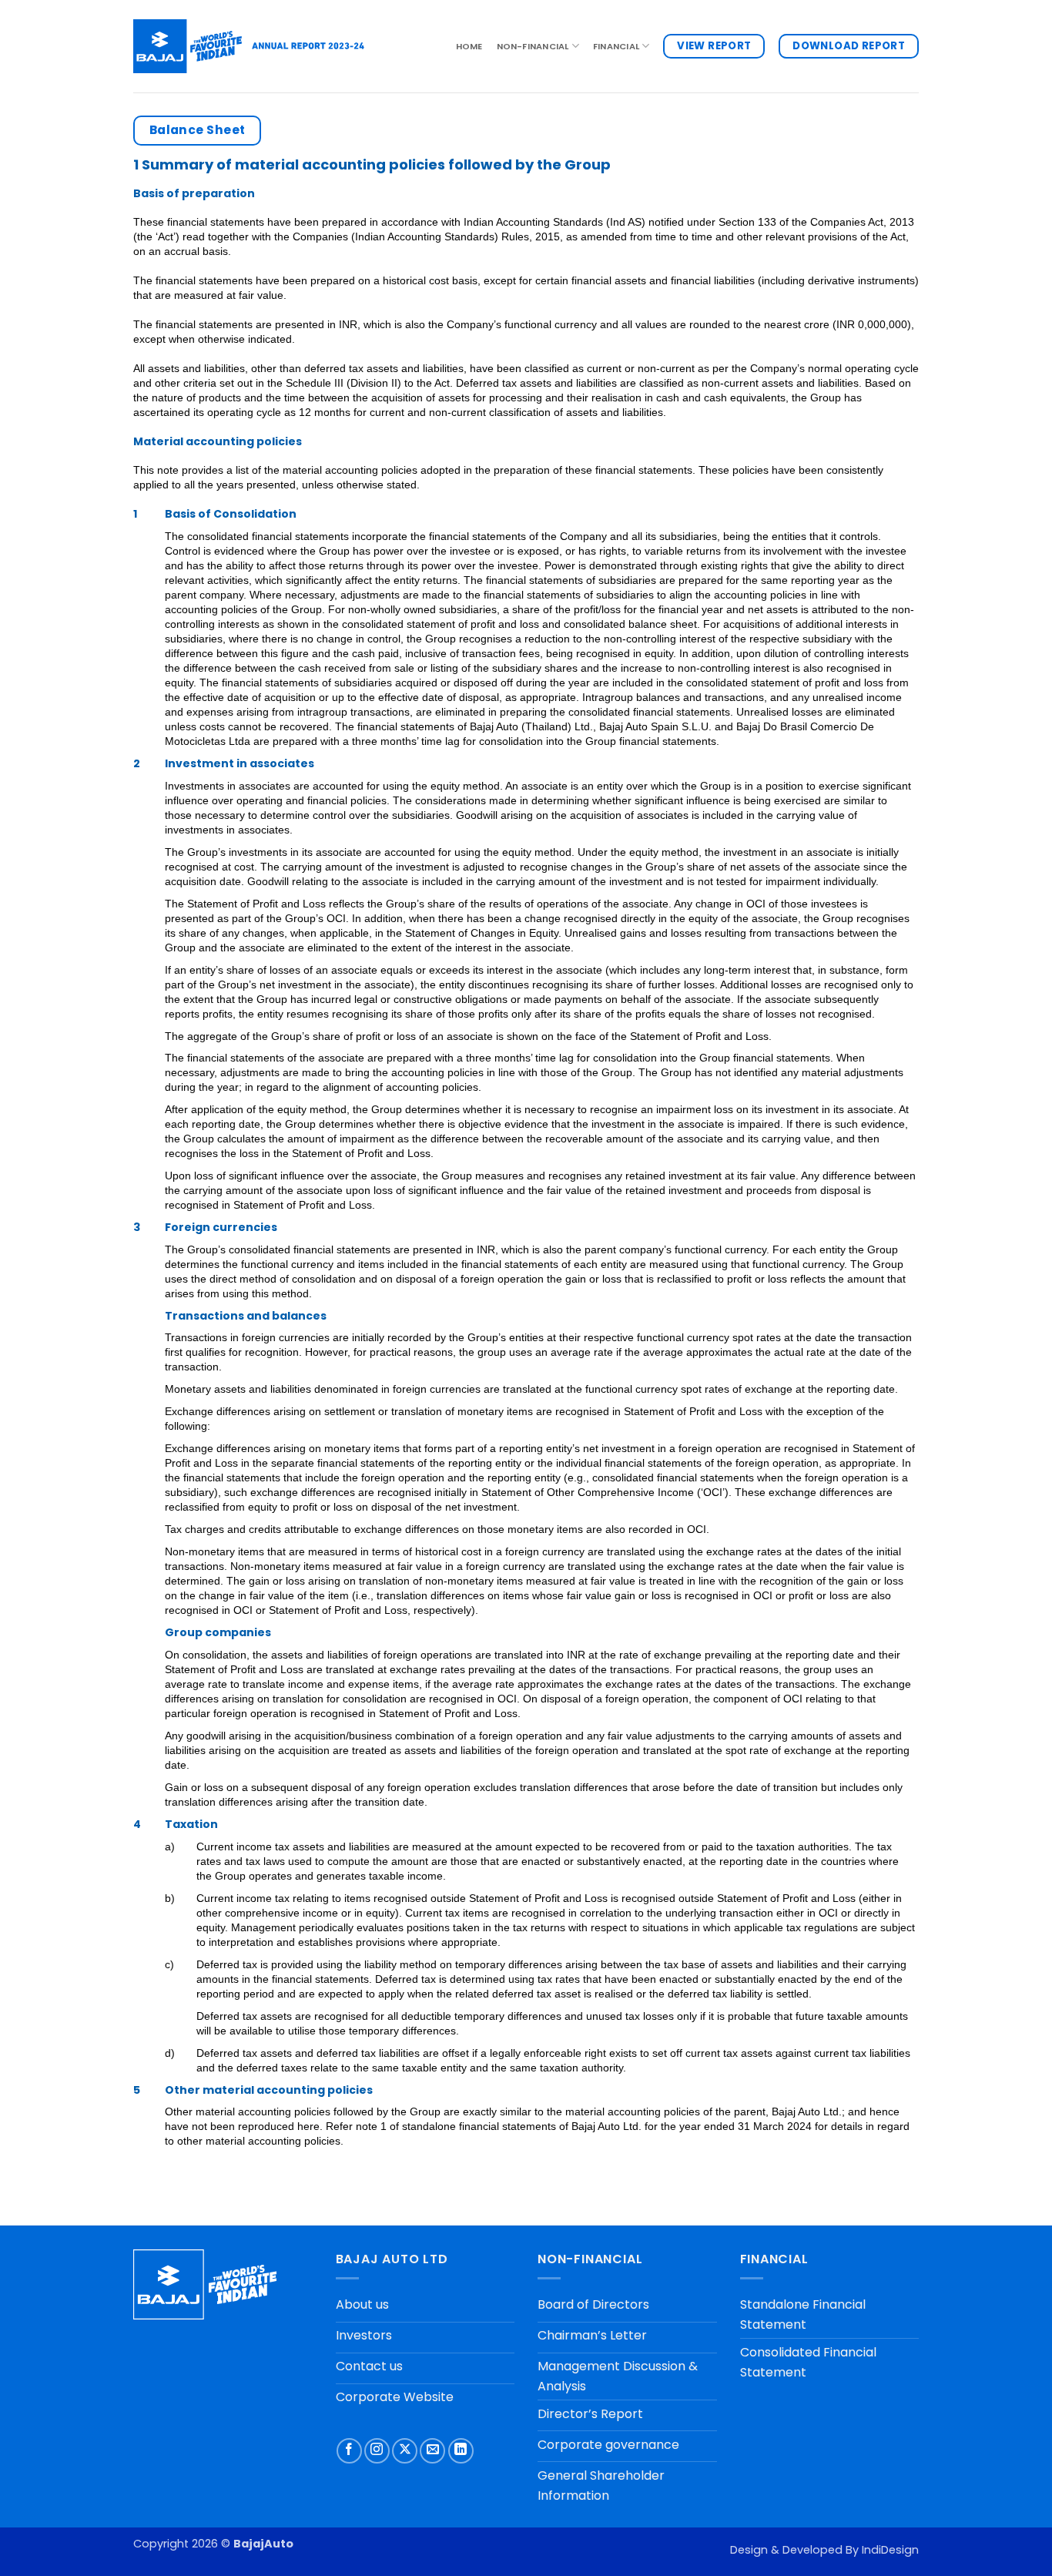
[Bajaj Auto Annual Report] (249, 46)
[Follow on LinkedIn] (461, 2451)
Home (469, 46)
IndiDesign (890, 2550)
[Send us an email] (432, 2451)
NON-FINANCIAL (533, 46)
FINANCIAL (616, 46)
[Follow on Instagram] (377, 2451)
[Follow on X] (405, 2451)
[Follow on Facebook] (349, 2451)
